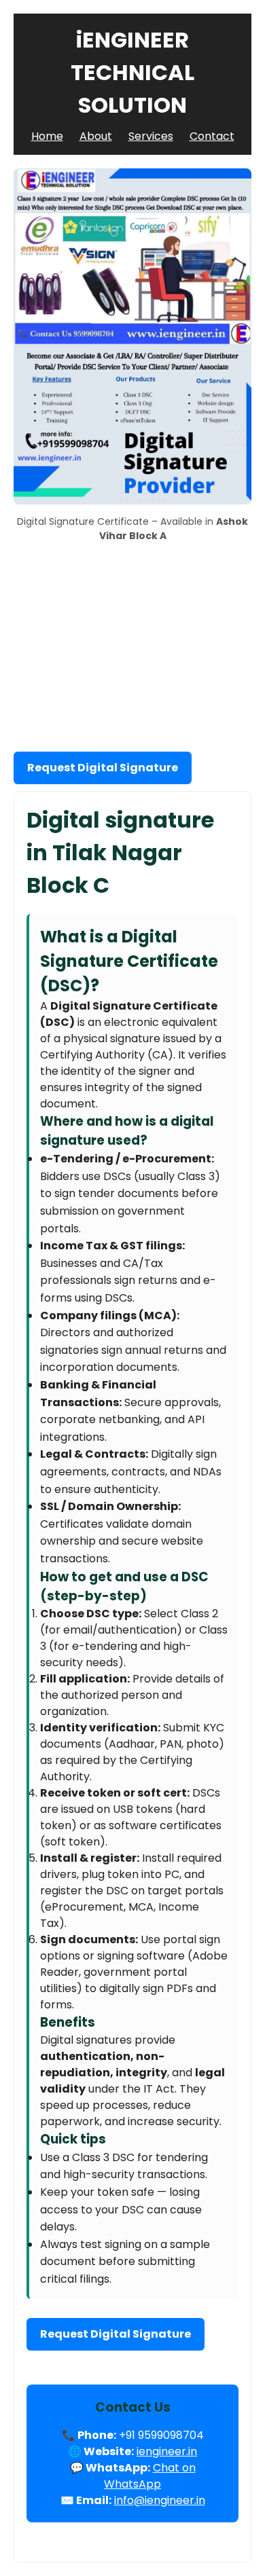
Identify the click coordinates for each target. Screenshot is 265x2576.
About (96, 136)
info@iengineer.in (160, 2500)
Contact (212, 136)
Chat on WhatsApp (150, 2476)
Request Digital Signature (103, 768)
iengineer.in (167, 2451)
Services (151, 136)
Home (47, 136)
